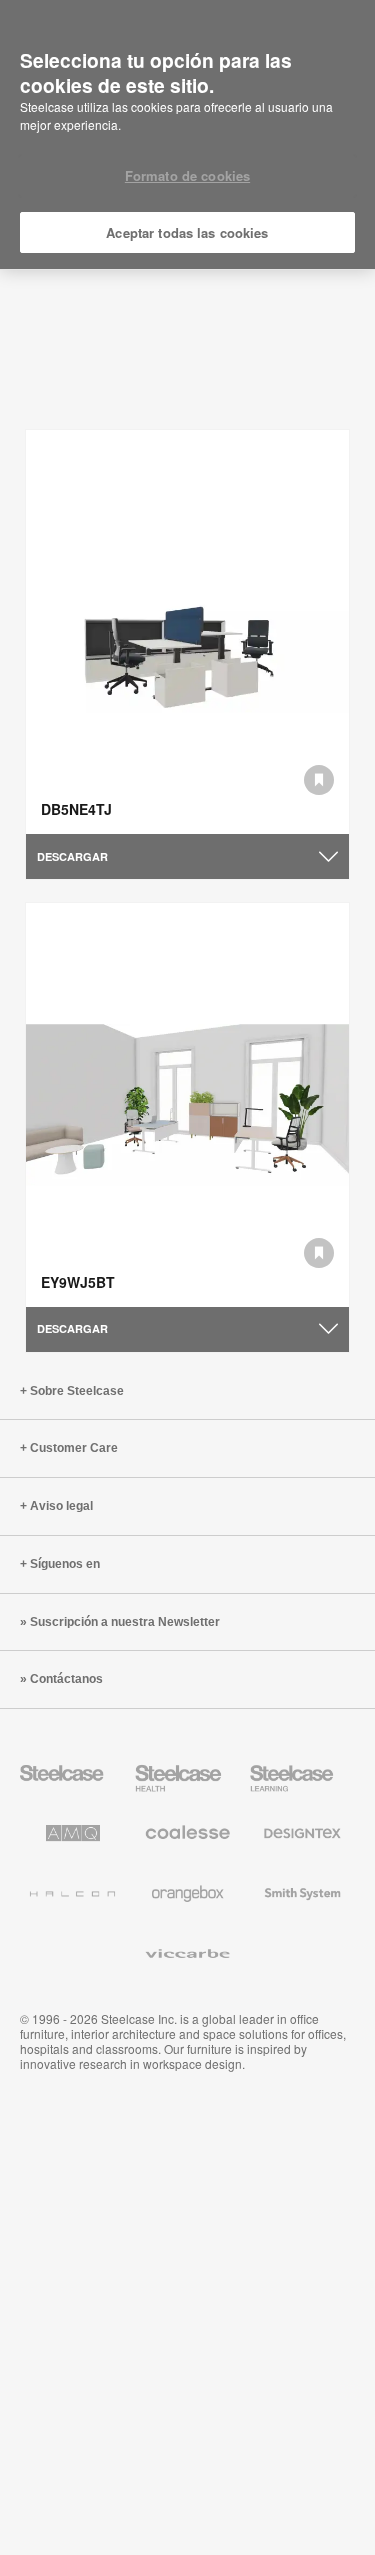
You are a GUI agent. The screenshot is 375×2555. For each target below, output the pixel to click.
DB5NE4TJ (76, 809)
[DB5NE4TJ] (187, 632)
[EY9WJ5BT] (187, 1105)
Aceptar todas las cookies (187, 232)
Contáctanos (66, 1679)
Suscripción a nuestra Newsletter (125, 1622)
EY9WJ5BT (78, 1282)
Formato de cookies (187, 175)
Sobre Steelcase (77, 1391)
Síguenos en (65, 1564)
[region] (187, 135)
